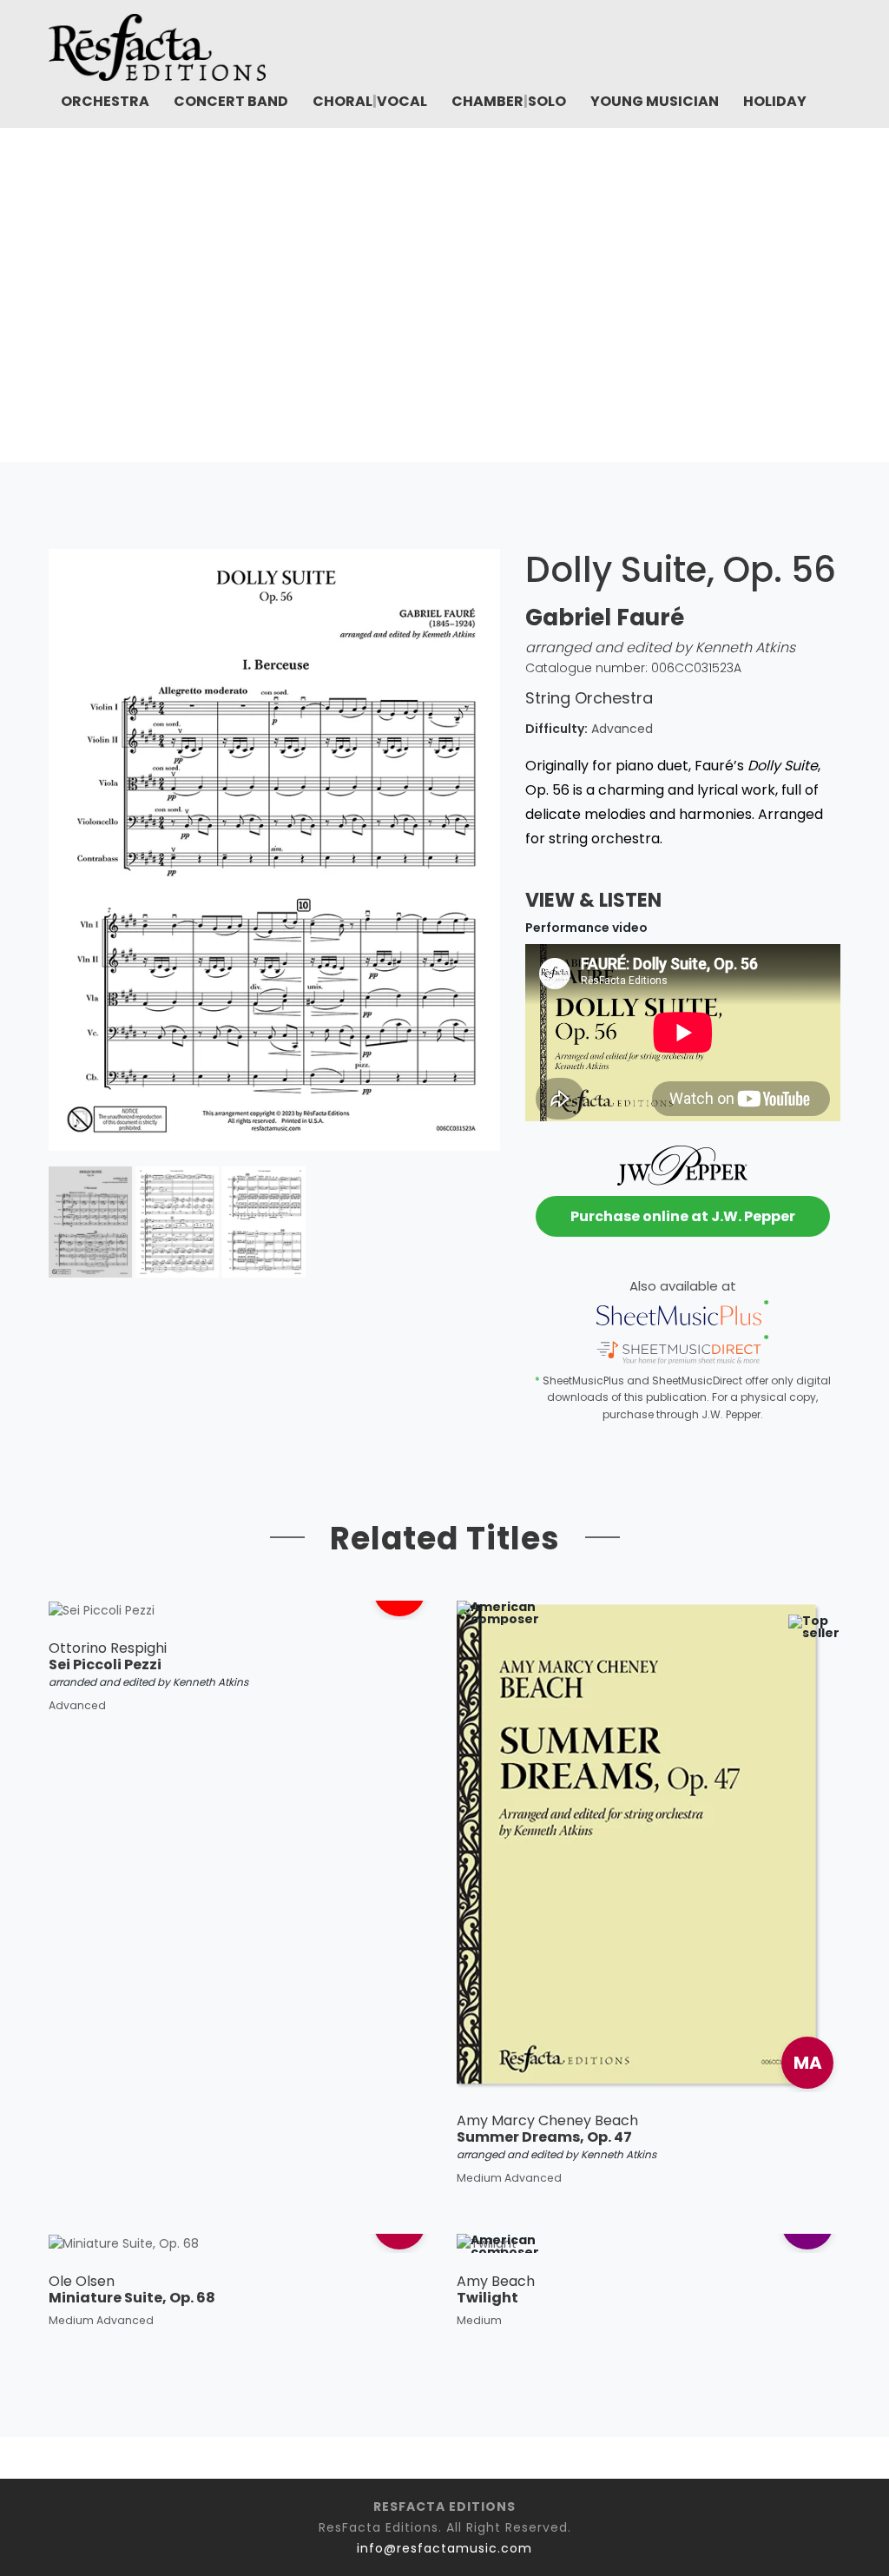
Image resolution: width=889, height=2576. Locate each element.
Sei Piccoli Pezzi (105, 1664)
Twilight (487, 2298)
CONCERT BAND (231, 101)
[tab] (90, 1222)
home (307, 322)
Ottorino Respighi (108, 1648)
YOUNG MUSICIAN (655, 101)
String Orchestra (406, 322)
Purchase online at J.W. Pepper (683, 1216)
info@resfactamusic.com (444, 2548)
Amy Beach (496, 2281)
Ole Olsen (82, 2281)
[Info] (632, 2047)
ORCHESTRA (105, 101)
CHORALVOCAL (370, 101)
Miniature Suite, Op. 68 (132, 2298)
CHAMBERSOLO (509, 101)
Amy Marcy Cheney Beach (547, 2120)
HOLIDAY (775, 101)
